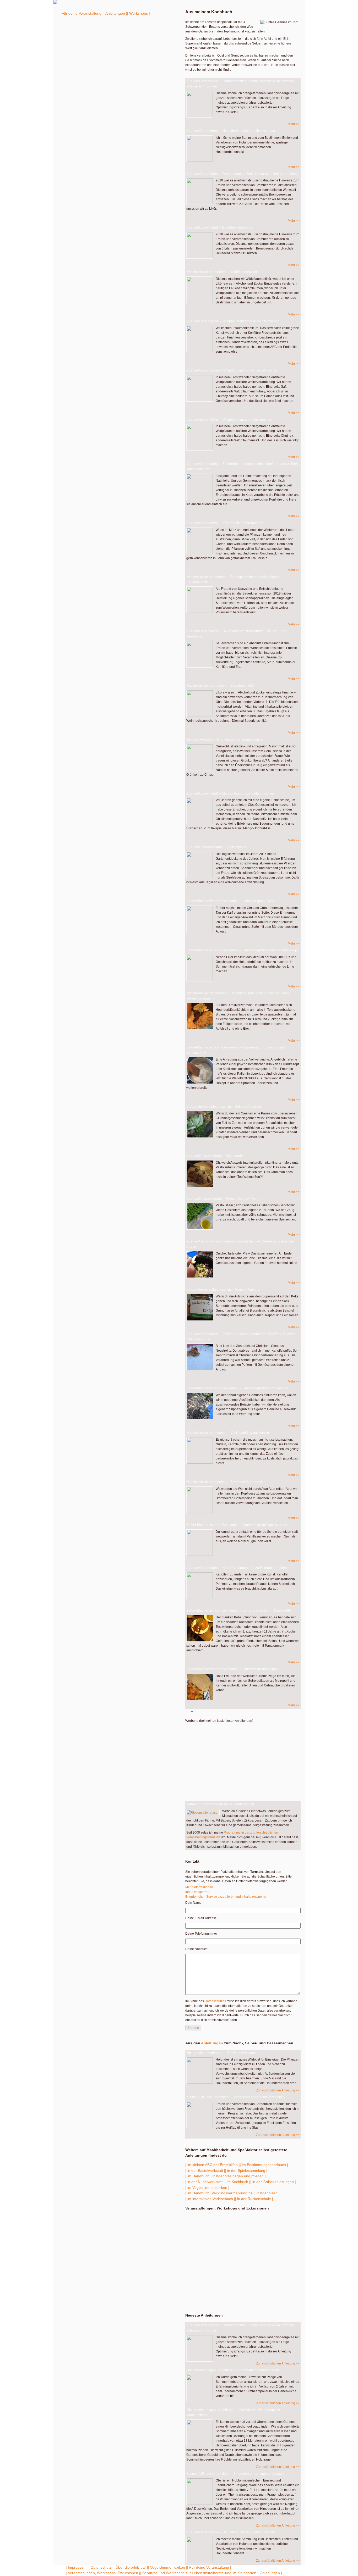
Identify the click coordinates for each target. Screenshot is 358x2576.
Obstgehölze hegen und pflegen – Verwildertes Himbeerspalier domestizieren (233, 2413)
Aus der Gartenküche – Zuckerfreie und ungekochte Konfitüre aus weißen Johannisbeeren (242, 466)
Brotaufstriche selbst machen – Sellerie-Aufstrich (224, 1106)
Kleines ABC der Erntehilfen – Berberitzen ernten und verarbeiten (235, 2097)
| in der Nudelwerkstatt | (205, 2182)
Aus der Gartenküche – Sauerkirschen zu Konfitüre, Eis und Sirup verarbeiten (236, 634)
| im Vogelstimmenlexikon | (207, 2188)
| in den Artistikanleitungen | (273, 2182)
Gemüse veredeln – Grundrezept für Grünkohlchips (225, 739)
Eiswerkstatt (209, 2242)
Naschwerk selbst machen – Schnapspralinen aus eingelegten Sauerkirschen (233, 579)
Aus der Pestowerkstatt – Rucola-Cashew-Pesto (223, 1199)
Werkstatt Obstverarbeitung (218, 2263)
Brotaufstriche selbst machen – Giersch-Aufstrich (224, 1289)
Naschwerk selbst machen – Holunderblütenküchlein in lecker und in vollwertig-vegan (238, 996)
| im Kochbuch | (237, 2182)
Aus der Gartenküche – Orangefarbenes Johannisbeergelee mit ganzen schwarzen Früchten (240, 84)
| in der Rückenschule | (254, 2199)
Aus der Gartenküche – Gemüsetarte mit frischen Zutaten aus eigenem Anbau (240, 1244)
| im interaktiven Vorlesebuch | (210, 2199)
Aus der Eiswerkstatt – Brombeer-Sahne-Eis (220, 227)
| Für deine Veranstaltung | (82, 13)
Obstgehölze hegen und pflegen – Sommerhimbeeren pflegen (233, 2370)
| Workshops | (139, 13)
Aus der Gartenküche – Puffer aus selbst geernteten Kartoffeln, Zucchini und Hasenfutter (241, 1337)
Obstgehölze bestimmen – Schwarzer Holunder (222, 2053)
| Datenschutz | (101, 2567)
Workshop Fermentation (242, 2279)
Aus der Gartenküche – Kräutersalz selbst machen (225, 523)
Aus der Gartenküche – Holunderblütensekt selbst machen (231, 131)
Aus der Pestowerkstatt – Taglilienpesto (216, 847)
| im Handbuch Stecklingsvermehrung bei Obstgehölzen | (232, 2193)
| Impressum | (77, 2567)
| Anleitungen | (115, 13)
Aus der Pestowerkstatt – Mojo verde (215, 1156)
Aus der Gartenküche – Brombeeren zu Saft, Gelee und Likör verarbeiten (242, 174)
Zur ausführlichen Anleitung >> (278, 2090)
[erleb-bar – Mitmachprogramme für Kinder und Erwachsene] (55, 3)
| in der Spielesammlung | (246, 2170)
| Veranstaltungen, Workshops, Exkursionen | (103, 2573)
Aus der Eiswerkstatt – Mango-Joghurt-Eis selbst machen (230, 793)
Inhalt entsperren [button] (197, 1892)
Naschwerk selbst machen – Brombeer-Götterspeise (226, 1482)
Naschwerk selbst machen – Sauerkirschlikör (221, 685)
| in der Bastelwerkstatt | (205, 2170)
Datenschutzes (215, 2001)
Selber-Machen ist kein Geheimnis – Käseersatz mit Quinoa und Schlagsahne (235, 1050)
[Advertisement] (242, 1760)
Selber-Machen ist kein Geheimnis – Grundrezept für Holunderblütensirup (242, 950)
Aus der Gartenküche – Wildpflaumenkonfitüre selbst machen (233, 321)
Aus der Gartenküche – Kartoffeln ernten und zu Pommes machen (237, 1568)
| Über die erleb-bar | (131, 2567)
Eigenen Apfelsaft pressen (242, 2297)
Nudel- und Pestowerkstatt (209, 2231)
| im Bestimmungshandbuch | (264, 2165)
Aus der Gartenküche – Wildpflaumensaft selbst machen (229, 420)
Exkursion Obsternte (219, 2253)
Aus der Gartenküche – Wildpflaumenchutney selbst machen (232, 370)
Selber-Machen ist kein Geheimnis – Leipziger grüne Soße (230, 901)
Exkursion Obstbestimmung (210, 2220)
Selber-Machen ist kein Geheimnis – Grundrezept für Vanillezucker (237, 1525)
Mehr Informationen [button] (199, 1887)
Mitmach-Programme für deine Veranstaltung (220, 1804)
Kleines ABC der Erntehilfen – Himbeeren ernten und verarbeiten (235, 2474)
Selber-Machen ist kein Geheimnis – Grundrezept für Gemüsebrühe (237, 1388)
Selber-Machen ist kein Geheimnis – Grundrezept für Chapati (232, 1669)
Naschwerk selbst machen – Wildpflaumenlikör (222, 272)
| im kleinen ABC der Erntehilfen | (213, 2165)
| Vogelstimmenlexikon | (168, 2567)
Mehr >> (294, 124)
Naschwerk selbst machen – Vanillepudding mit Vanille (228, 1433)
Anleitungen (212, 2043)
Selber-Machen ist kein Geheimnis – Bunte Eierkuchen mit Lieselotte (239, 1610)
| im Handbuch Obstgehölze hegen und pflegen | (226, 2176)
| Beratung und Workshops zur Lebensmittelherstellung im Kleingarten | (199, 2573)
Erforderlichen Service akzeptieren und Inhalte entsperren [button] (226, 1897)
